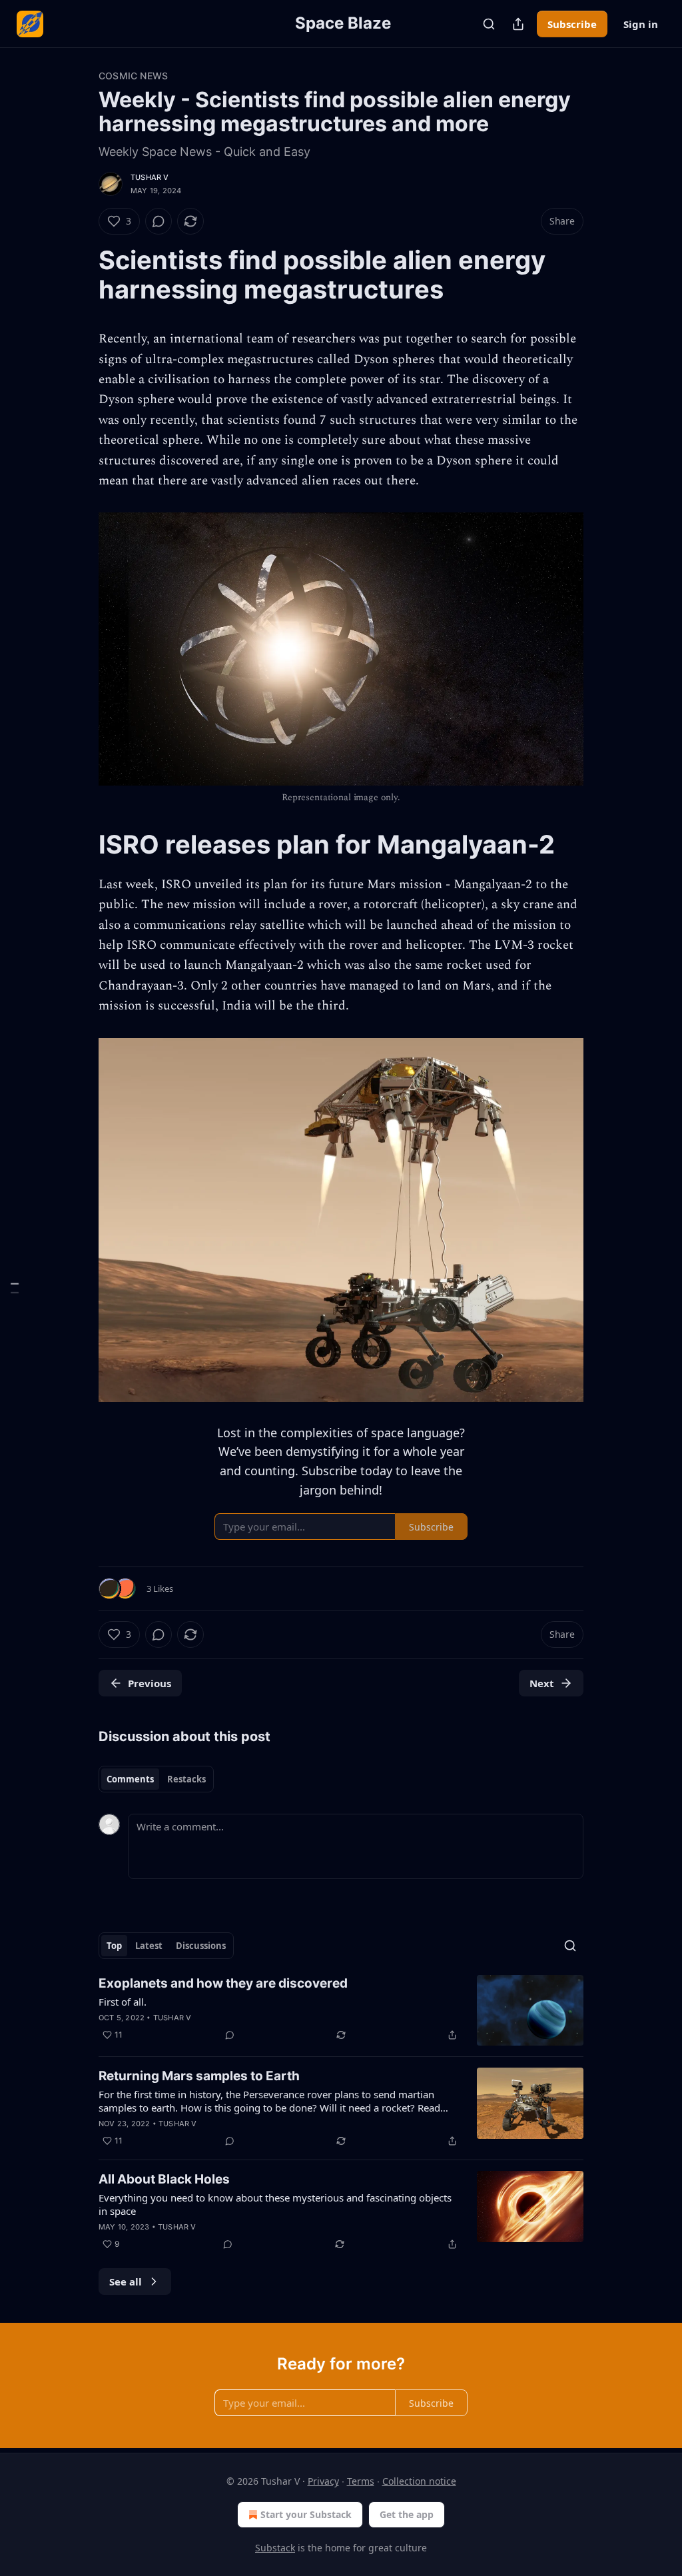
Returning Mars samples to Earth (199, 2076)
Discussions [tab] (201, 1946)
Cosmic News (133, 76)
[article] (341, 2011)
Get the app (407, 2514)
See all (126, 2281)
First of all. (123, 2002)
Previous (150, 1683)
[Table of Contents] (15, 1288)
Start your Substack (306, 2514)
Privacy (323, 2481)
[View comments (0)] (159, 221)
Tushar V (150, 177)
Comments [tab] (130, 1779)
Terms (361, 2481)
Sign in (641, 24)
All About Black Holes (164, 2179)
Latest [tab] (149, 1946)
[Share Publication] (518, 24)
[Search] (489, 24)
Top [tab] (114, 1946)
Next (542, 1683)
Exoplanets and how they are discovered (223, 1983)
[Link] (80, 275)
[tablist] (156, 1779)
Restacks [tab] (186, 1779)
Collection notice (419, 2481)
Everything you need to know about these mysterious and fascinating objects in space (275, 2204)
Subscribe (572, 24)
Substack (275, 2548)
